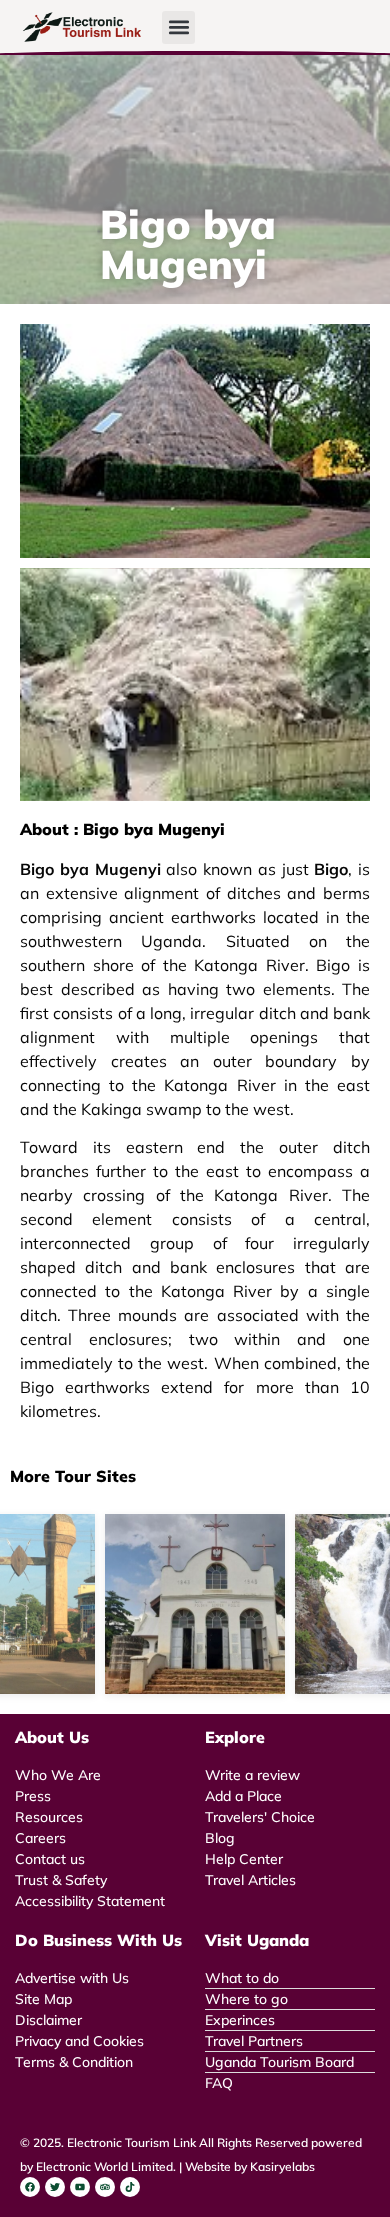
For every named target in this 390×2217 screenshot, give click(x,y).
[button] (178, 27)
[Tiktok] (130, 2187)
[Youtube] (80, 2187)
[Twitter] (55, 2187)
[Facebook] (30, 2187)
